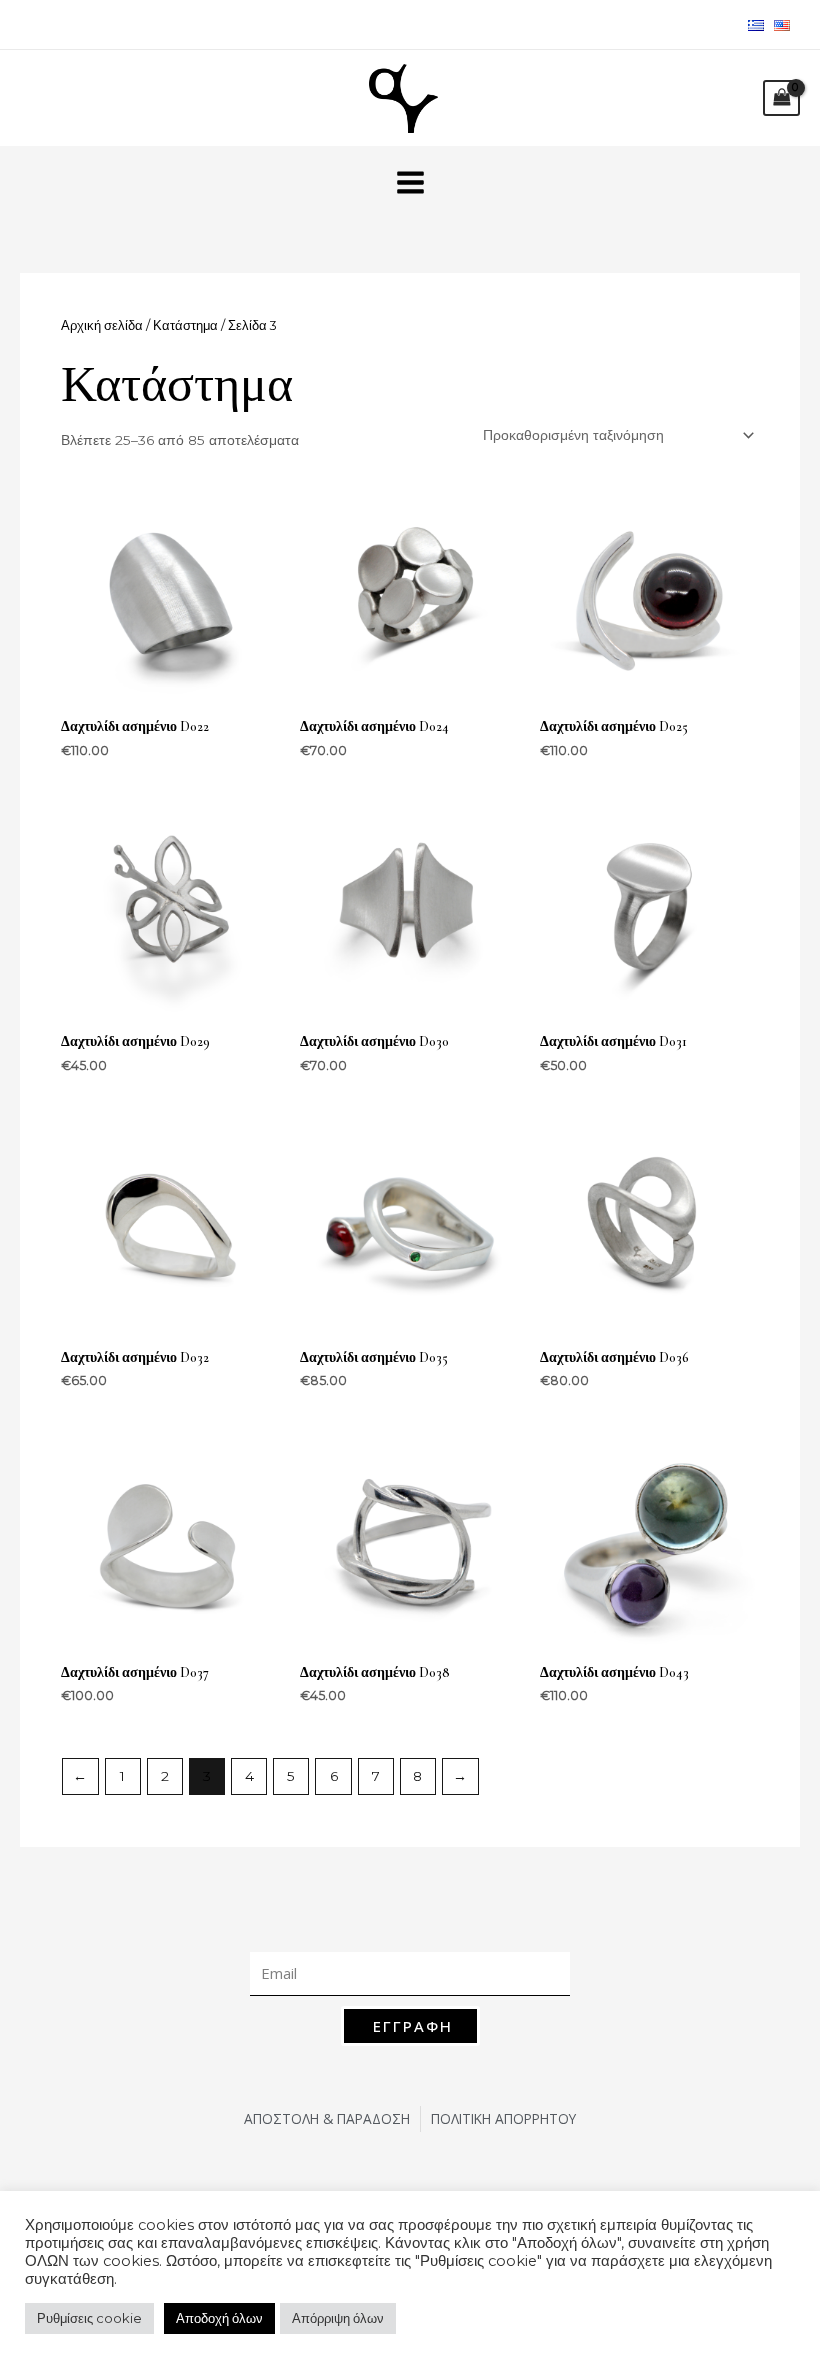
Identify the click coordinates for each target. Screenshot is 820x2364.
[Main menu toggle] (410, 182)
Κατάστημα (185, 325)
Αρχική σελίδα (102, 325)
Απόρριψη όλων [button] (338, 2318)
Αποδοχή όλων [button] (219, 2318)
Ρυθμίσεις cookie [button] (89, 2318)
